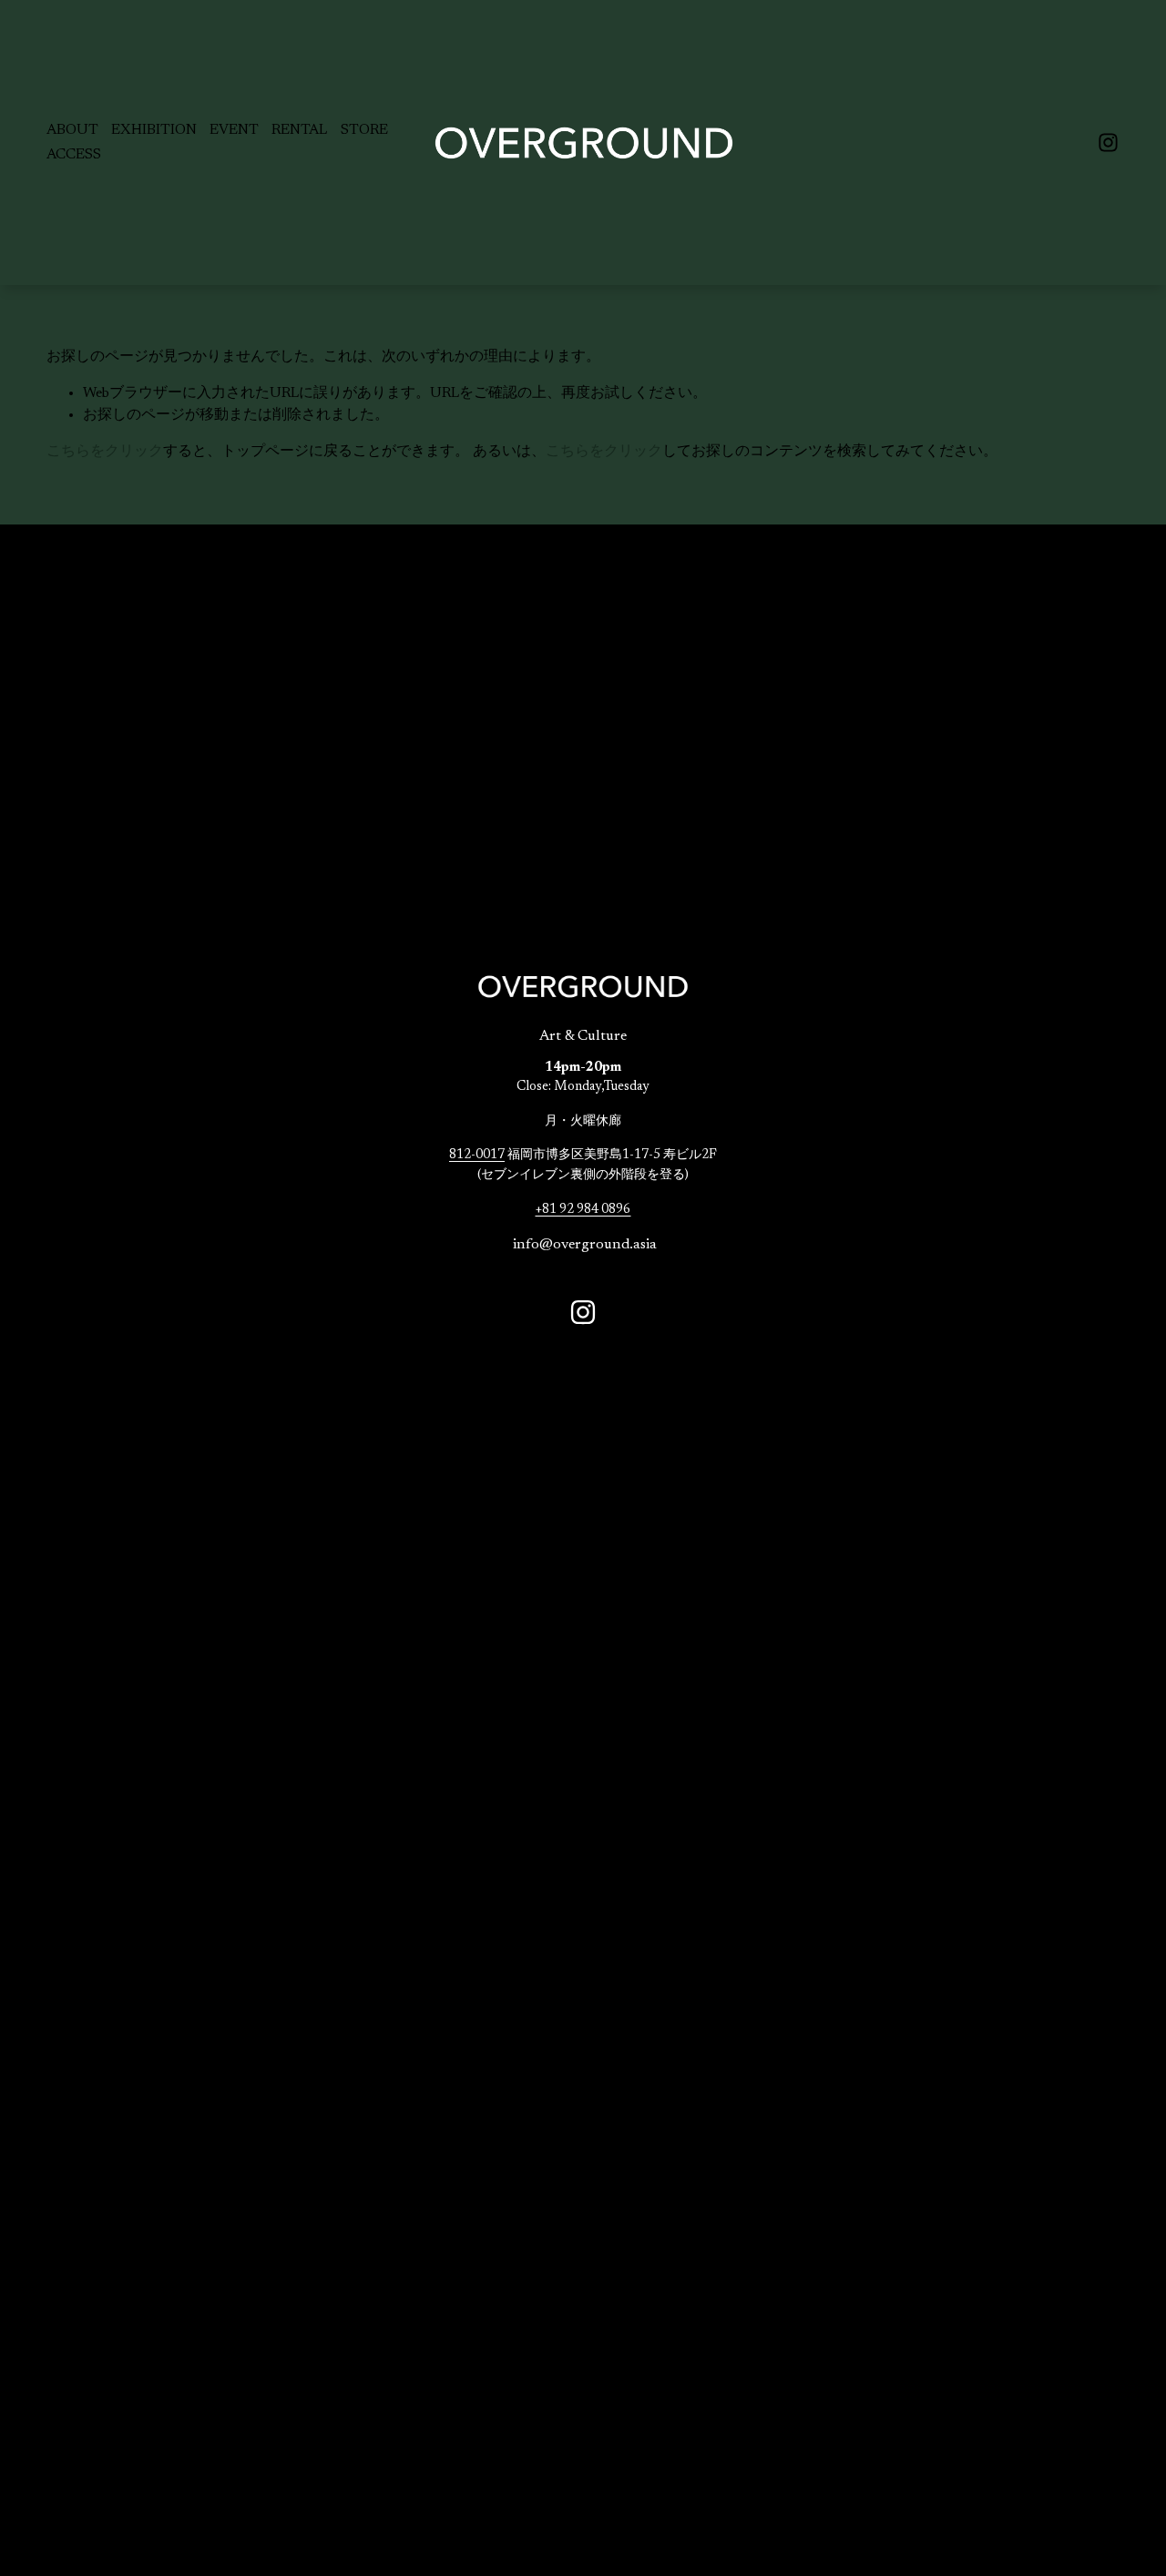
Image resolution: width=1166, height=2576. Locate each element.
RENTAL (299, 130)
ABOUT (72, 130)
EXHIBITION (154, 130)
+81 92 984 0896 (583, 1210)
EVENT (234, 130)
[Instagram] (1108, 143)
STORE (364, 130)
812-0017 (477, 1155)
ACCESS (74, 155)
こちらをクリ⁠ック (105, 452)
